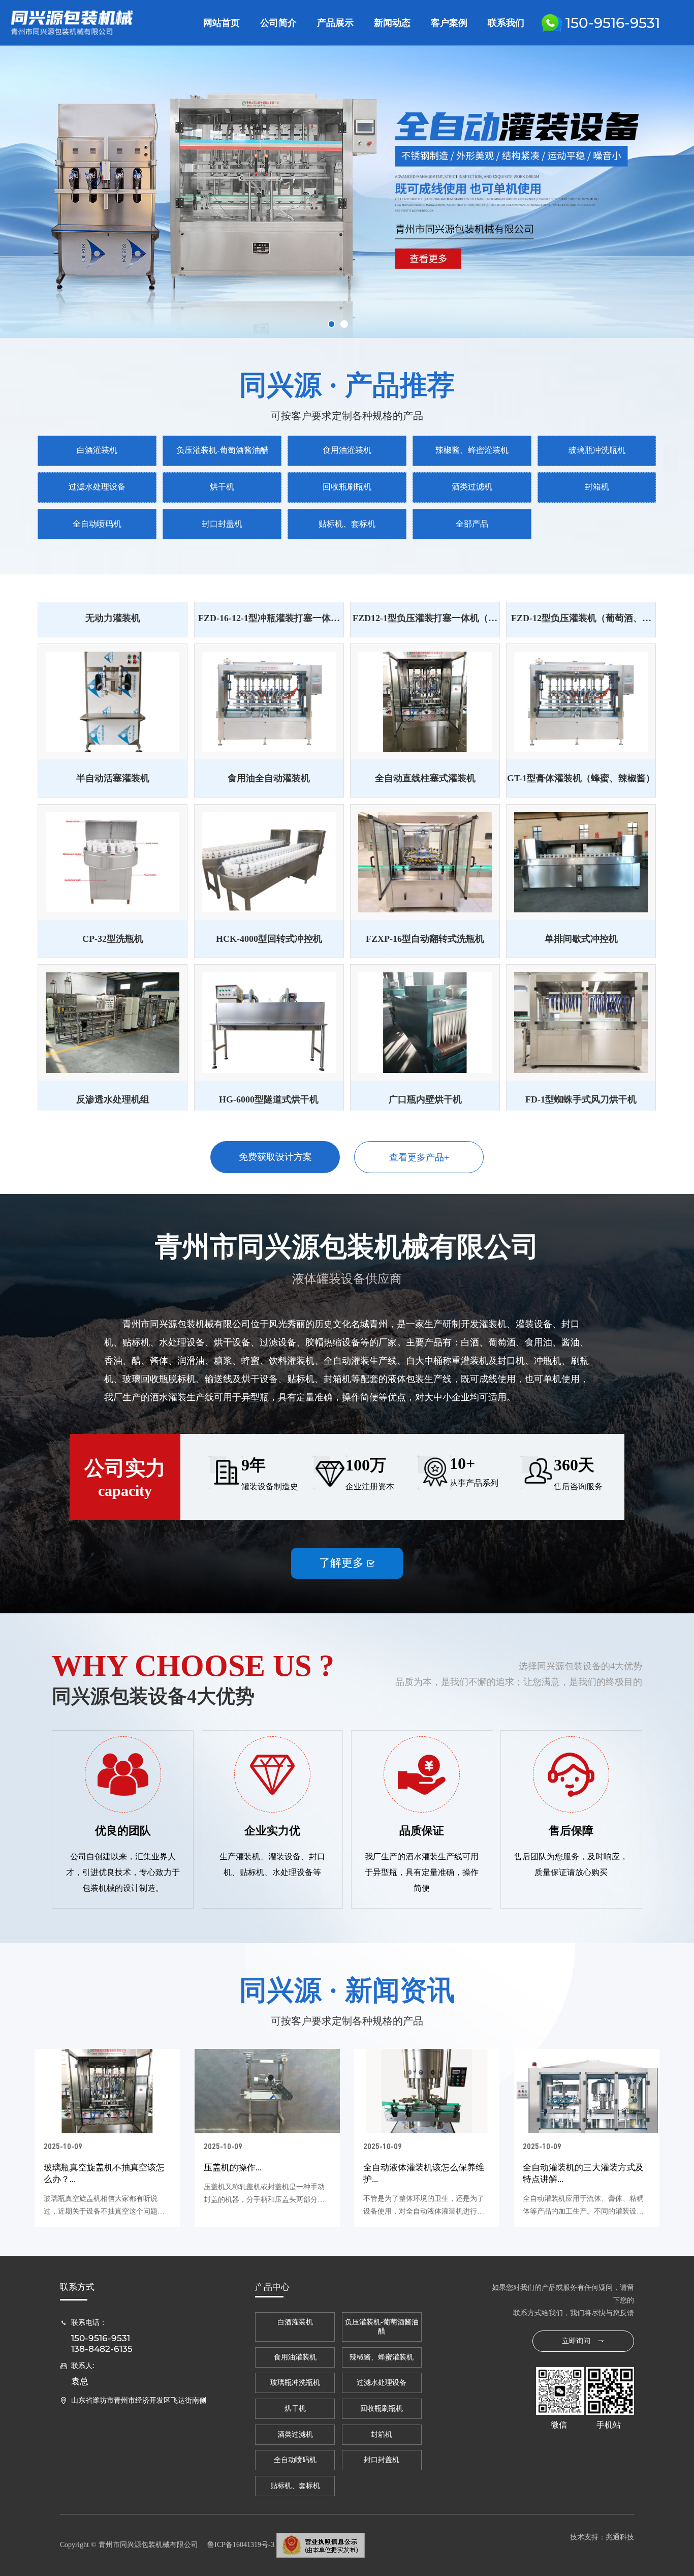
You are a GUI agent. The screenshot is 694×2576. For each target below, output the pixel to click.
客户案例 (449, 23)
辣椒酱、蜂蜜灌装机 (472, 450)
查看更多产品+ (419, 1157)
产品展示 (335, 23)
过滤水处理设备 (97, 487)
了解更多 (347, 1563)
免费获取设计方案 (275, 1157)
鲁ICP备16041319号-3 (241, 2545)
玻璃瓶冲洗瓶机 (597, 450)
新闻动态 (392, 23)
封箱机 (597, 487)
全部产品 (472, 524)
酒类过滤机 (472, 487)
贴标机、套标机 (347, 524)
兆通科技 (620, 2537)
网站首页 (222, 23)
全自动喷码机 (97, 524)
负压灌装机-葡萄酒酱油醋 (222, 450)
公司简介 (278, 23)
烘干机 (222, 487)
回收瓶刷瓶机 (347, 487)
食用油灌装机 (347, 450)
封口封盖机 (222, 524)
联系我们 (506, 23)
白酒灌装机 (97, 450)
